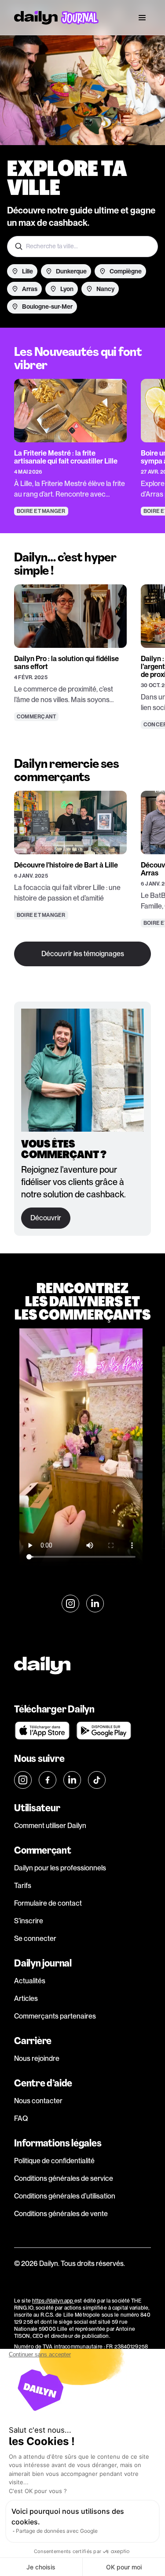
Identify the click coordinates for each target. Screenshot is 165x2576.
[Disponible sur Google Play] (104, 1731)
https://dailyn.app (53, 2301)
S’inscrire (29, 1921)
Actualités (30, 1981)
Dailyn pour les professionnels (60, 1868)
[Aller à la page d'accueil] (56, 18)
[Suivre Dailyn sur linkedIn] (95, 1604)
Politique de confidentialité (54, 2161)
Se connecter (35, 1939)
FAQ (21, 2118)
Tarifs (23, 1886)
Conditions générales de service (64, 2178)
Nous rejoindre (37, 2058)
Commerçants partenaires (55, 2016)
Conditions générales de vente (61, 2214)
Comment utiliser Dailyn (50, 1826)
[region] (82, 430)
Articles (26, 1998)
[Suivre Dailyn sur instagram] (70, 1604)
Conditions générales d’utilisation (65, 2196)
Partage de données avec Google (57, 2531)
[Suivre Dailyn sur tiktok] (97, 1780)
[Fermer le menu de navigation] (142, 18)
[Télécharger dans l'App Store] (42, 1731)
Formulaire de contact (48, 1903)
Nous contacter (38, 2101)
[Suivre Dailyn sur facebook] (48, 1780)
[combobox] (82, 247)
